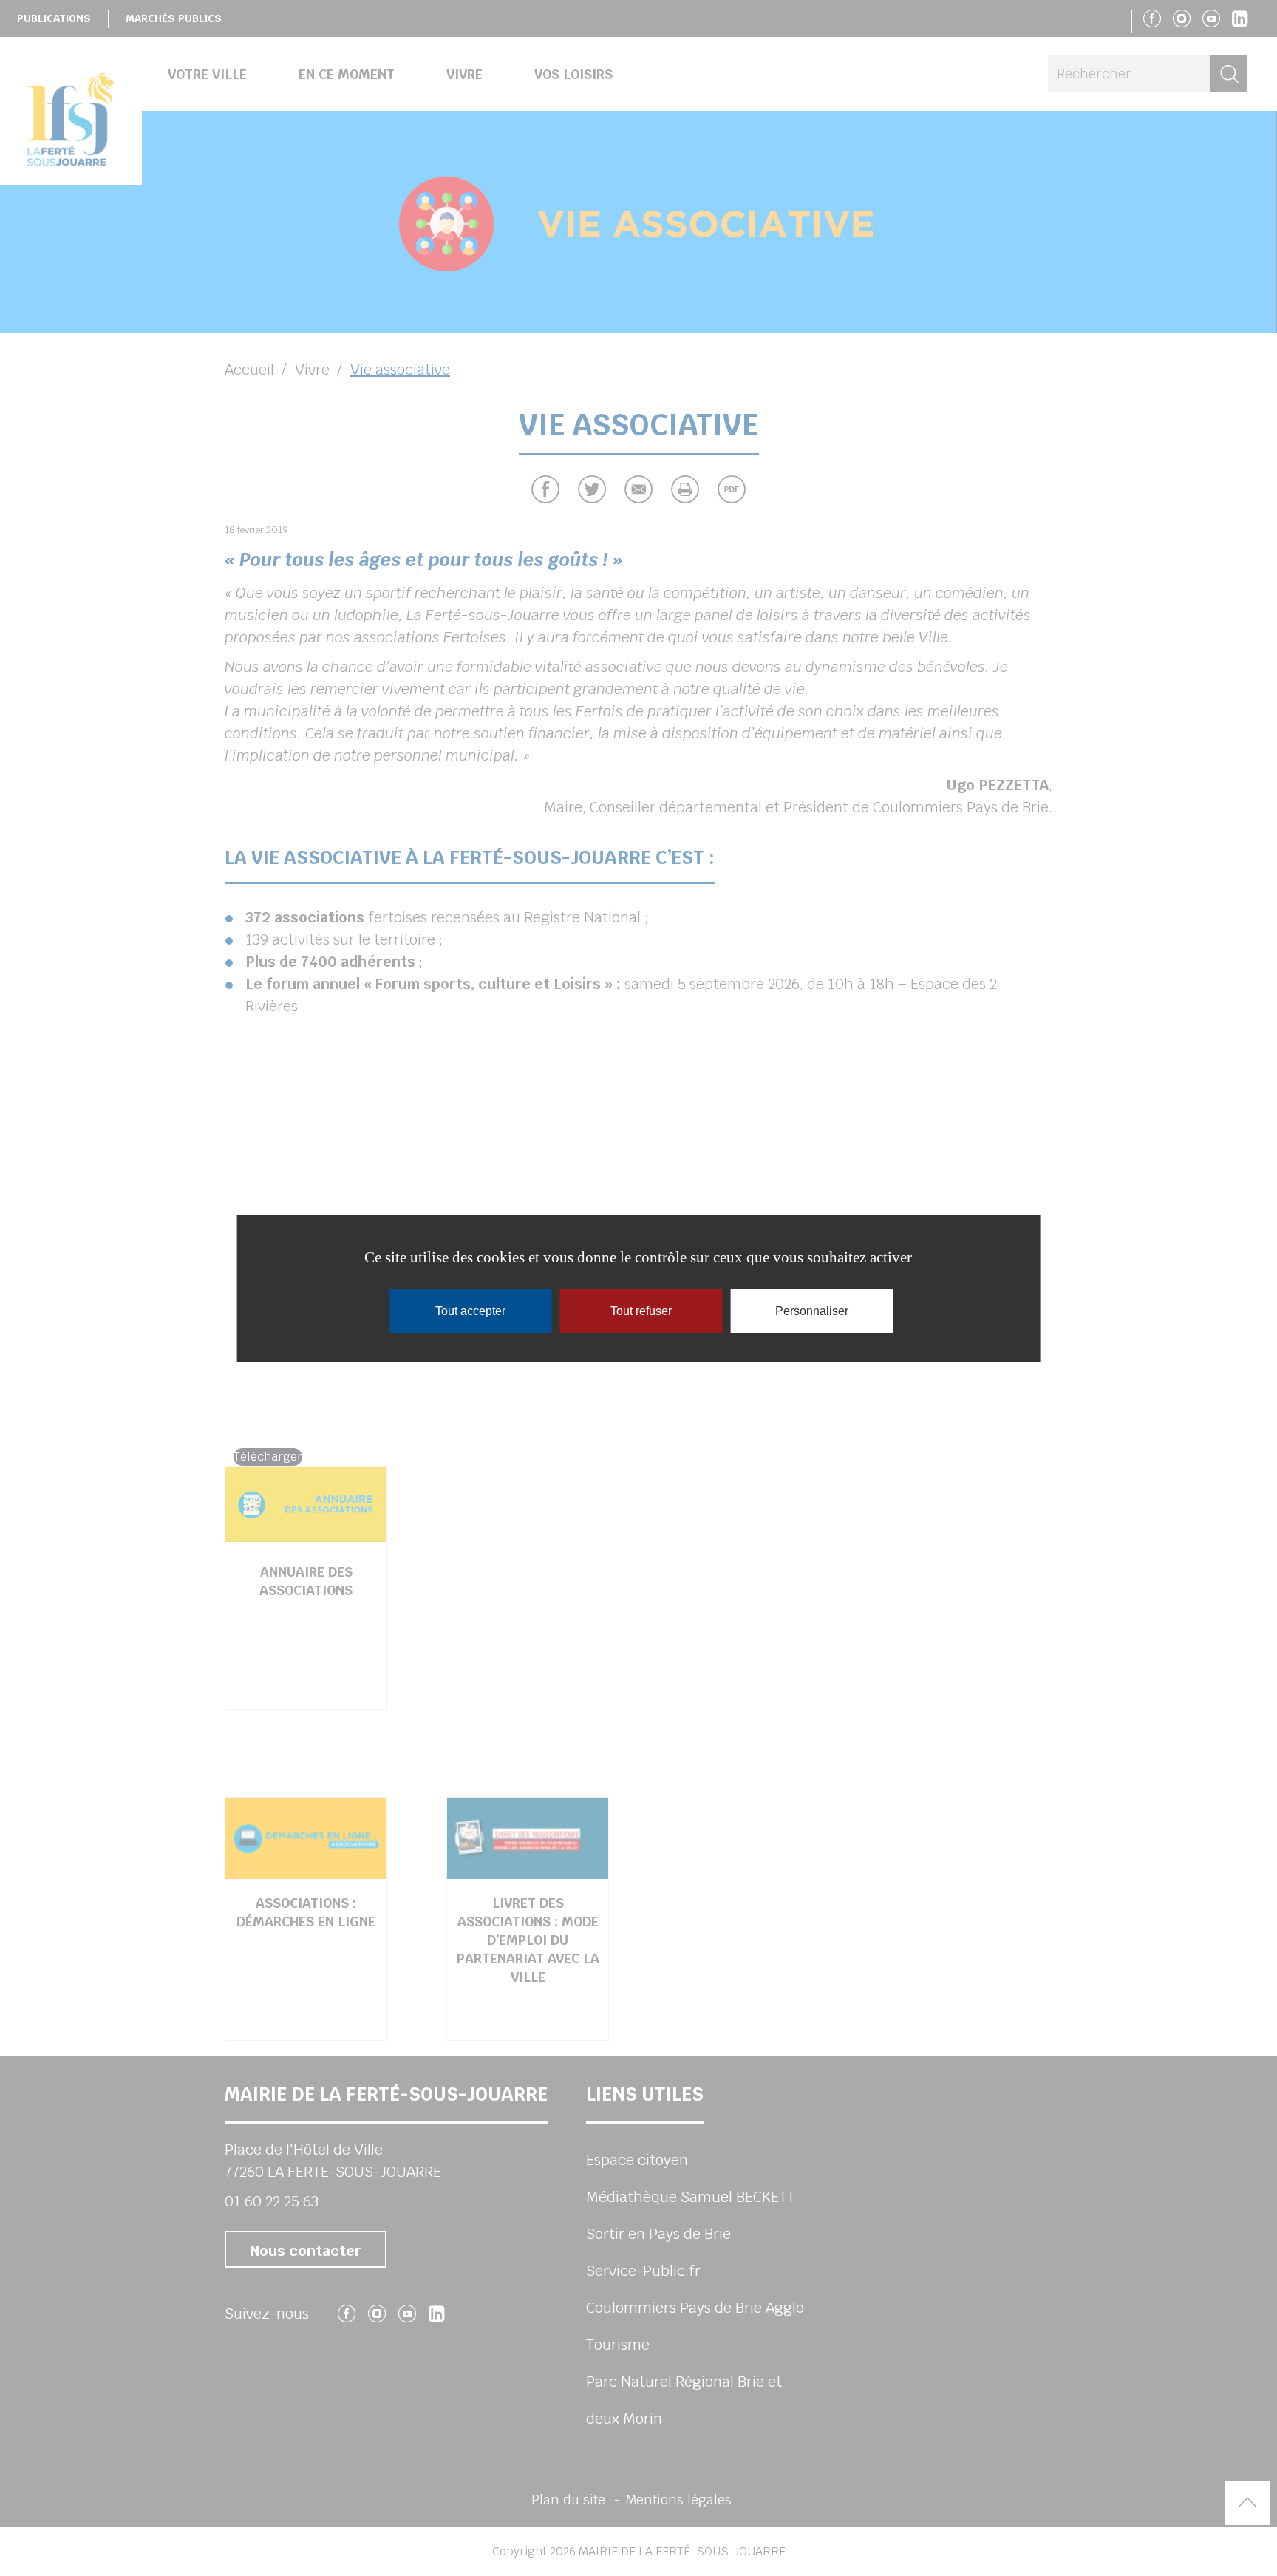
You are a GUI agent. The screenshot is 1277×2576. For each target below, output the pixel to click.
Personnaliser (812, 1311)
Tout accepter (470, 1311)
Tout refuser (641, 1311)
